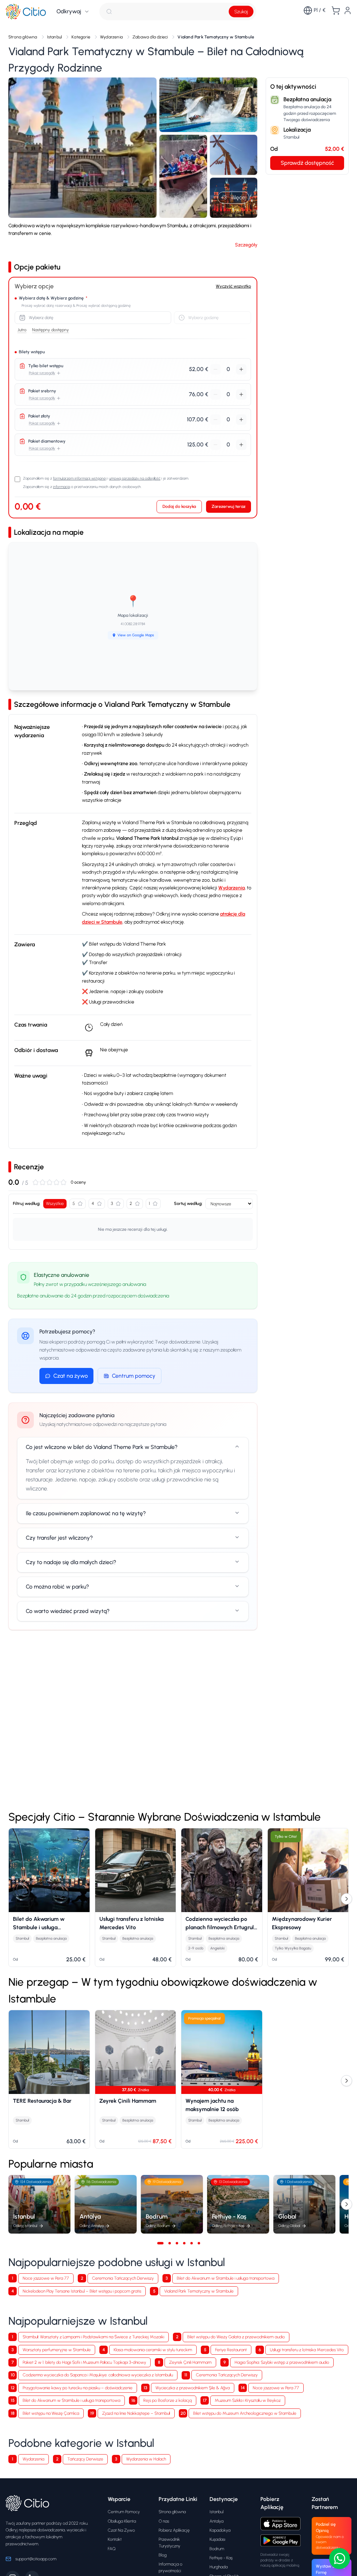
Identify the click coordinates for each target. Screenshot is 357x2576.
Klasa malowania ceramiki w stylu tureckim (153, 2350)
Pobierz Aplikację (174, 2530)
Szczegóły (246, 245)
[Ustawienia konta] (348, 10)
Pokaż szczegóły (42, 373)
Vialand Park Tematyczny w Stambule (199, 2291)
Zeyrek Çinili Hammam (190, 2362)
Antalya (217, 2521)
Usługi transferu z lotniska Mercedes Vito (307, 2350)
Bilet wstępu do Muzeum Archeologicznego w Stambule (245, 2413)
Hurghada (219, 2567)
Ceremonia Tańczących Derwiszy (123, 2278)
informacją (62, 487)
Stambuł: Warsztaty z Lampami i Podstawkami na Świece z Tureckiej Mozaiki (93, 2337)
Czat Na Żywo (121, 2530)
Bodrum (217, 2549)
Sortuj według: (188, 1203)
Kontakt (115, 2539)
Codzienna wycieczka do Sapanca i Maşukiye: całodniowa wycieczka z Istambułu (98, 2375)
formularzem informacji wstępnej (80, 478)
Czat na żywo (71, 1376)
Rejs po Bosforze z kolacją (168, 2400)
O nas (164, 2521)
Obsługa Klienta (122, 2521)
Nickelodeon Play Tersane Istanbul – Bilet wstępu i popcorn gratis (82, 2291)
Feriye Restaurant (231, 2350)
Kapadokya (220, 2530)
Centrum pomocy (134, 1376)
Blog (163, 2555)
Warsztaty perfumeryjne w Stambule (57, 2350)
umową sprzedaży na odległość (135, 478)
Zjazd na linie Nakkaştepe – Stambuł (136, 2413)
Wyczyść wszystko (233, 286)
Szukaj (241, 12)
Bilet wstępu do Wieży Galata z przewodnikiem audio (236, 2337)
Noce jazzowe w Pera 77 (46, 2278)
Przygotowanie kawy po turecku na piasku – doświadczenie (78, 2388)
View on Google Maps (136, 635)
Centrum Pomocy (124, 2512)
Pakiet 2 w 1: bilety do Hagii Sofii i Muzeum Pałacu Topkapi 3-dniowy (84, 2362)
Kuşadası (217, 2539)
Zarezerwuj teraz (229, 506)
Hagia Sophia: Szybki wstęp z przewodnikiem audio (282, 2362)
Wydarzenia (231, 888)
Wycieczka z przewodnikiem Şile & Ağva (193, 2388)
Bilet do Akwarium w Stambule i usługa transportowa (226, 2278)
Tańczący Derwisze (85, 2459)
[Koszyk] (336, 10)
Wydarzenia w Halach (146, 2459)
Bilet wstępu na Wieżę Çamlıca (51, 2413)
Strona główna (172, 2512)
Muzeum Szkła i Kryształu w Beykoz (248, 2400)
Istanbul (217, 2512)
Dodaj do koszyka (179, 506)
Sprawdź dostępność (307, 163)
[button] (82, 148)
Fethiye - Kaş (221, 2558)
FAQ (112, 2549)
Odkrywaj (69, 11)
